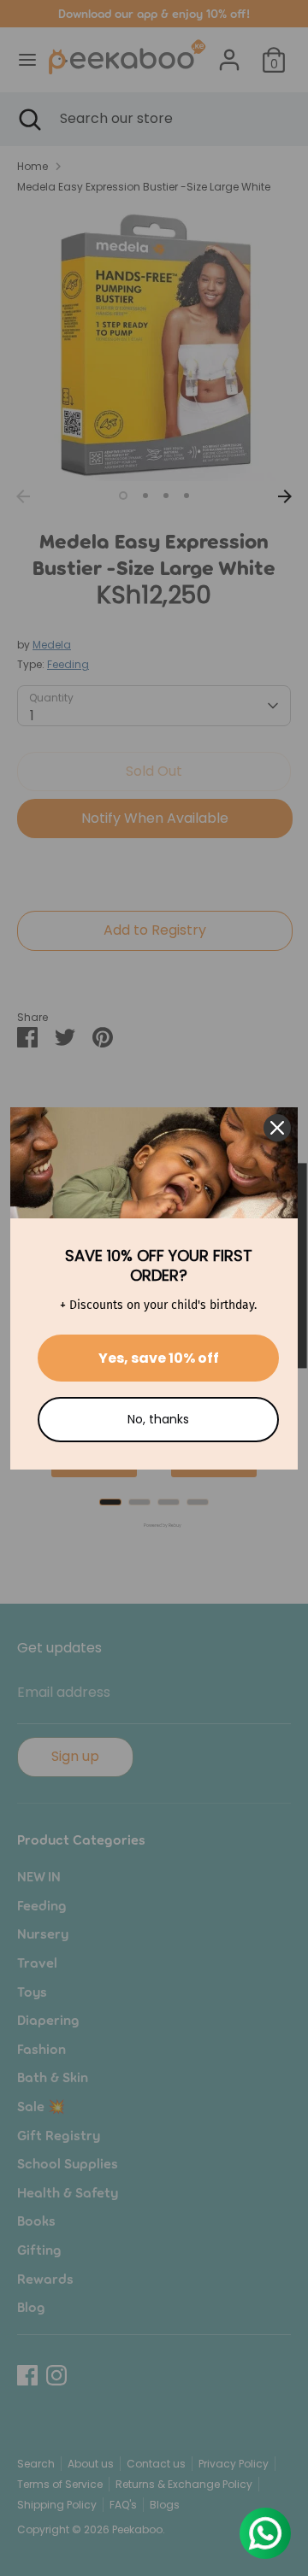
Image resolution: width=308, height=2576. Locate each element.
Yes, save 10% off (159, 1358)
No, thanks (158, 1419)
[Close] (277, 1128)
